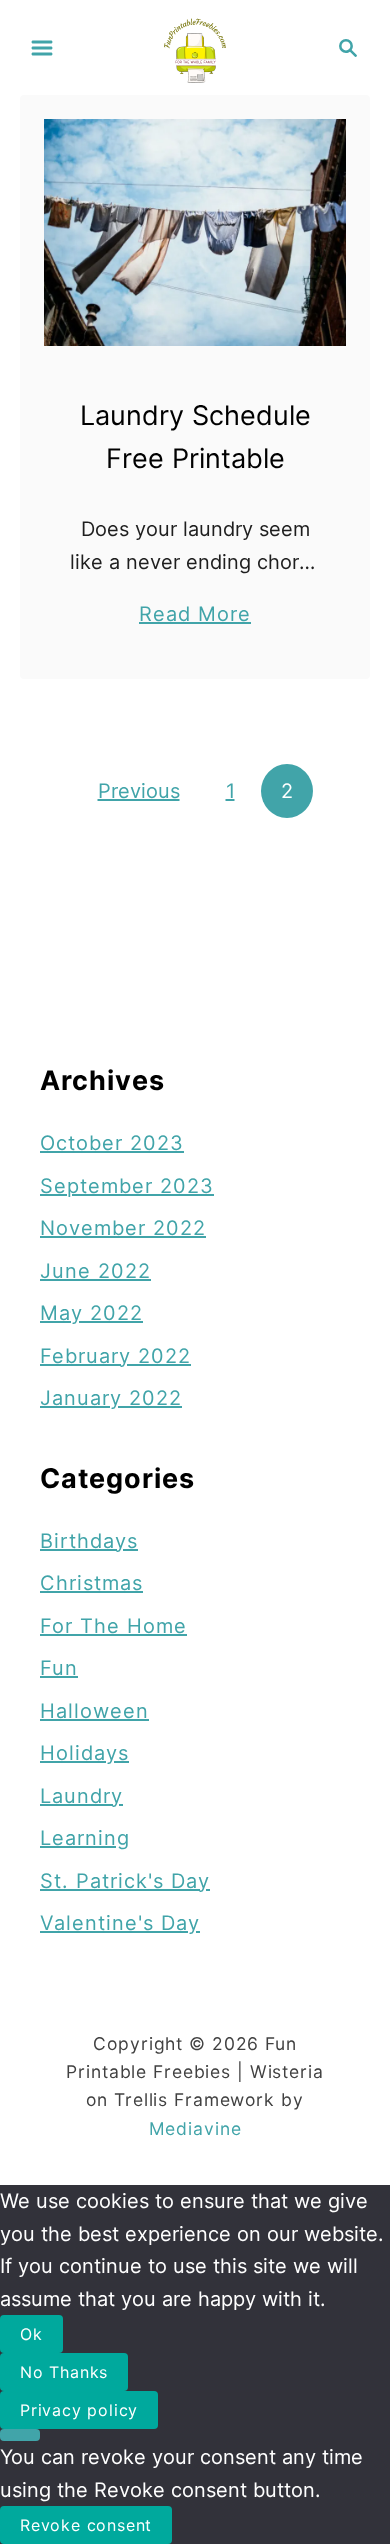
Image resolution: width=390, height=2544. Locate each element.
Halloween (94, 1711)
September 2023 (127, 1186)
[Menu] (42, 48)
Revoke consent (86, 2525)
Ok (31, 2334)
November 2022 (123, 1228)
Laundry (81, 1796)
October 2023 (112, 1143)
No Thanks (64, 2372)
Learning (85, 1838)
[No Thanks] (20, 2435)
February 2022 (115, 1356)
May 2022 (91, 1313)
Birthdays (89, 1541)
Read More (195, 616)
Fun (59, 1668)
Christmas (91, 1583)
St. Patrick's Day (125, 1881)
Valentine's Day (120, 1923)
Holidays (84, 1753)
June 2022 (95, 1271)
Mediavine (195, 2128)
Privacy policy (79, 2410)
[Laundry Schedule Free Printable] (195, 232)
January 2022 (111, 1398)
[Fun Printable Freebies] (195, 46)
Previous (139, 791)
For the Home (113, 1626)
